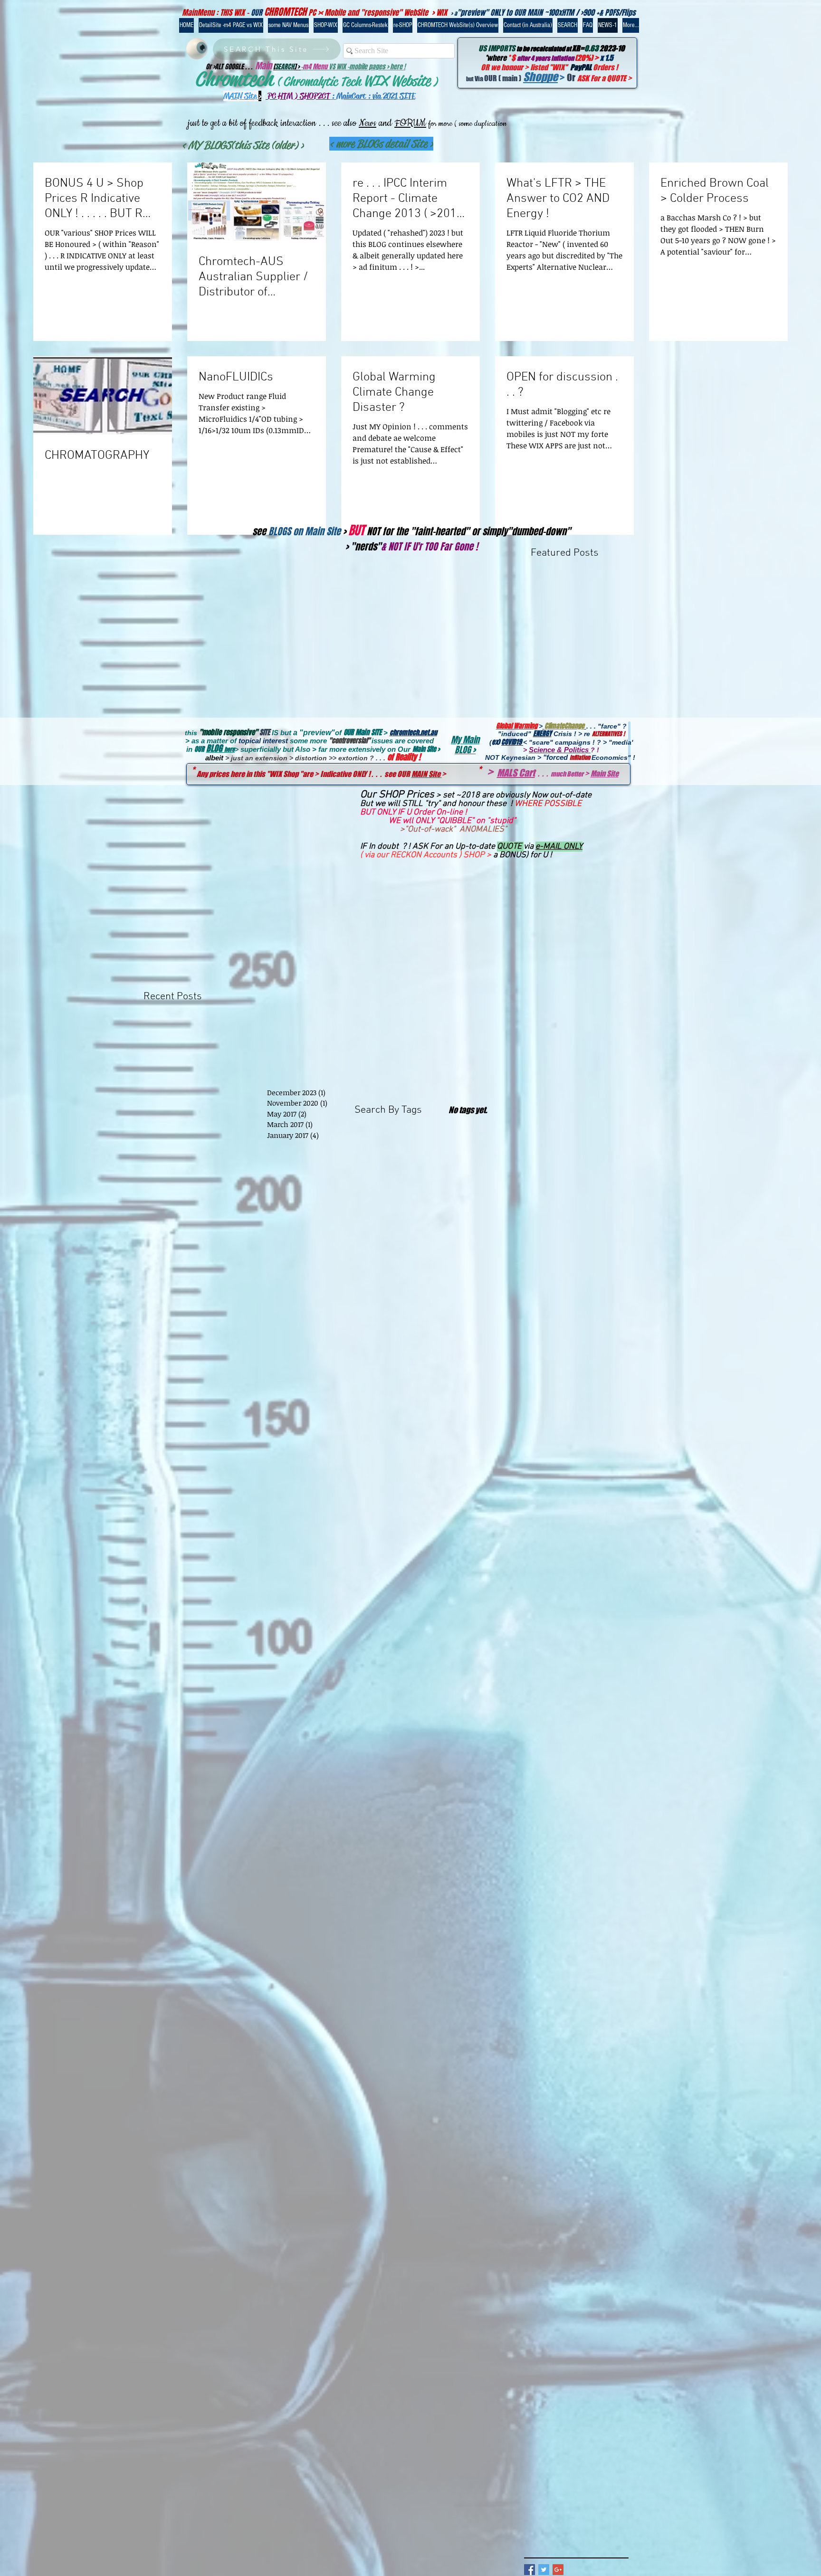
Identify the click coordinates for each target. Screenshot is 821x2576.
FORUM (410, 123)
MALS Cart (516, 773)
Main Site (605, 773)
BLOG (215, 748)
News (368, 123)
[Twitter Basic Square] (544, 2570)
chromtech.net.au (413, 733)
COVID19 (512, 742)
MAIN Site (427, 774)
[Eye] (196, 49)
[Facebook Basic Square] (530, 2570)
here (229, 749)
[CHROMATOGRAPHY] (103, 395)
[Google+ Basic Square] (558, 2570)
